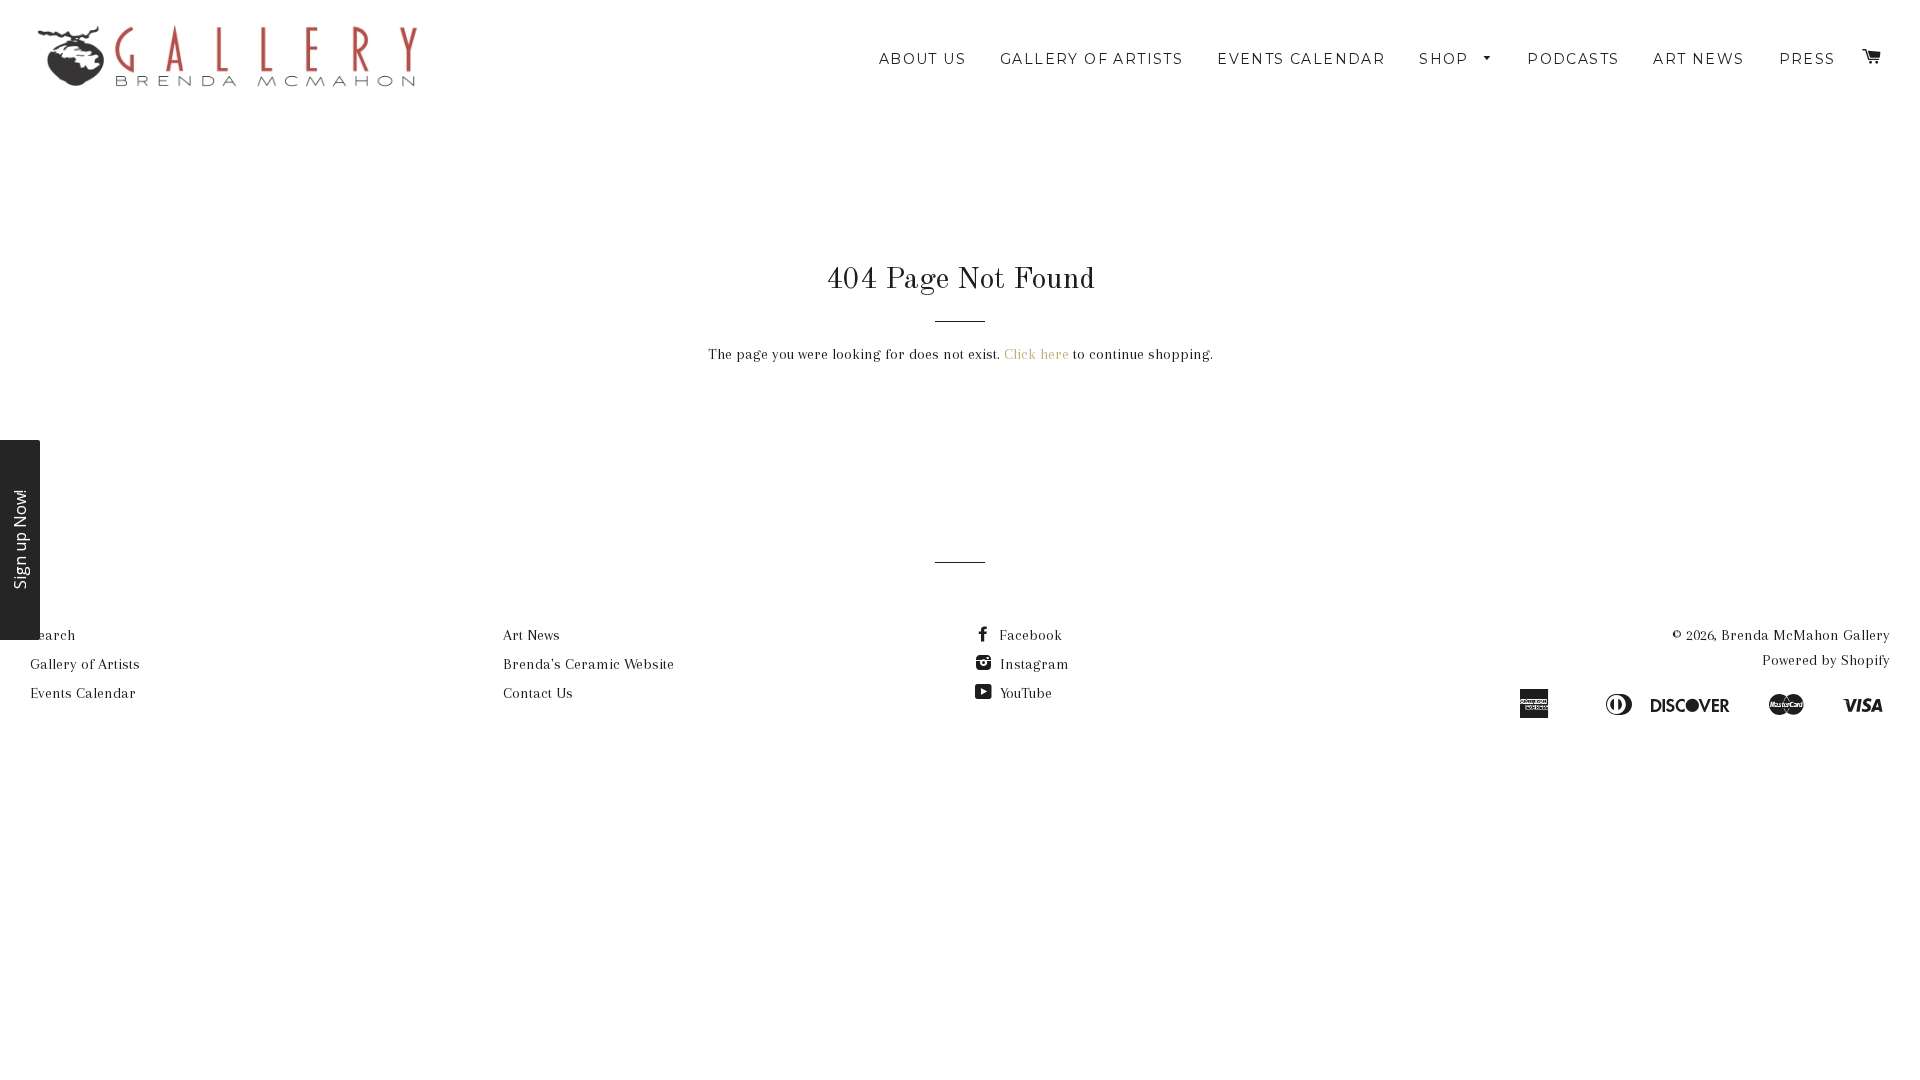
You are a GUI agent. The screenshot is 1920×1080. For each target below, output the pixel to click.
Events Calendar (1301, 59)
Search (52, 635)
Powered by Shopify (1826, 660)
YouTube (1024, 693)
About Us (922, 59)
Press (1807, 59)
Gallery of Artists (1091, 59)
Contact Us (538, 693)
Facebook (1028, 635)
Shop (1446, 59)
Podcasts (1573, 59)
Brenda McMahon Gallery (1805, 635)
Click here (1036, 354)
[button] (20, 540)
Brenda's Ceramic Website (588, 664)
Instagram (1032, 664)
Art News (1698, 59)
